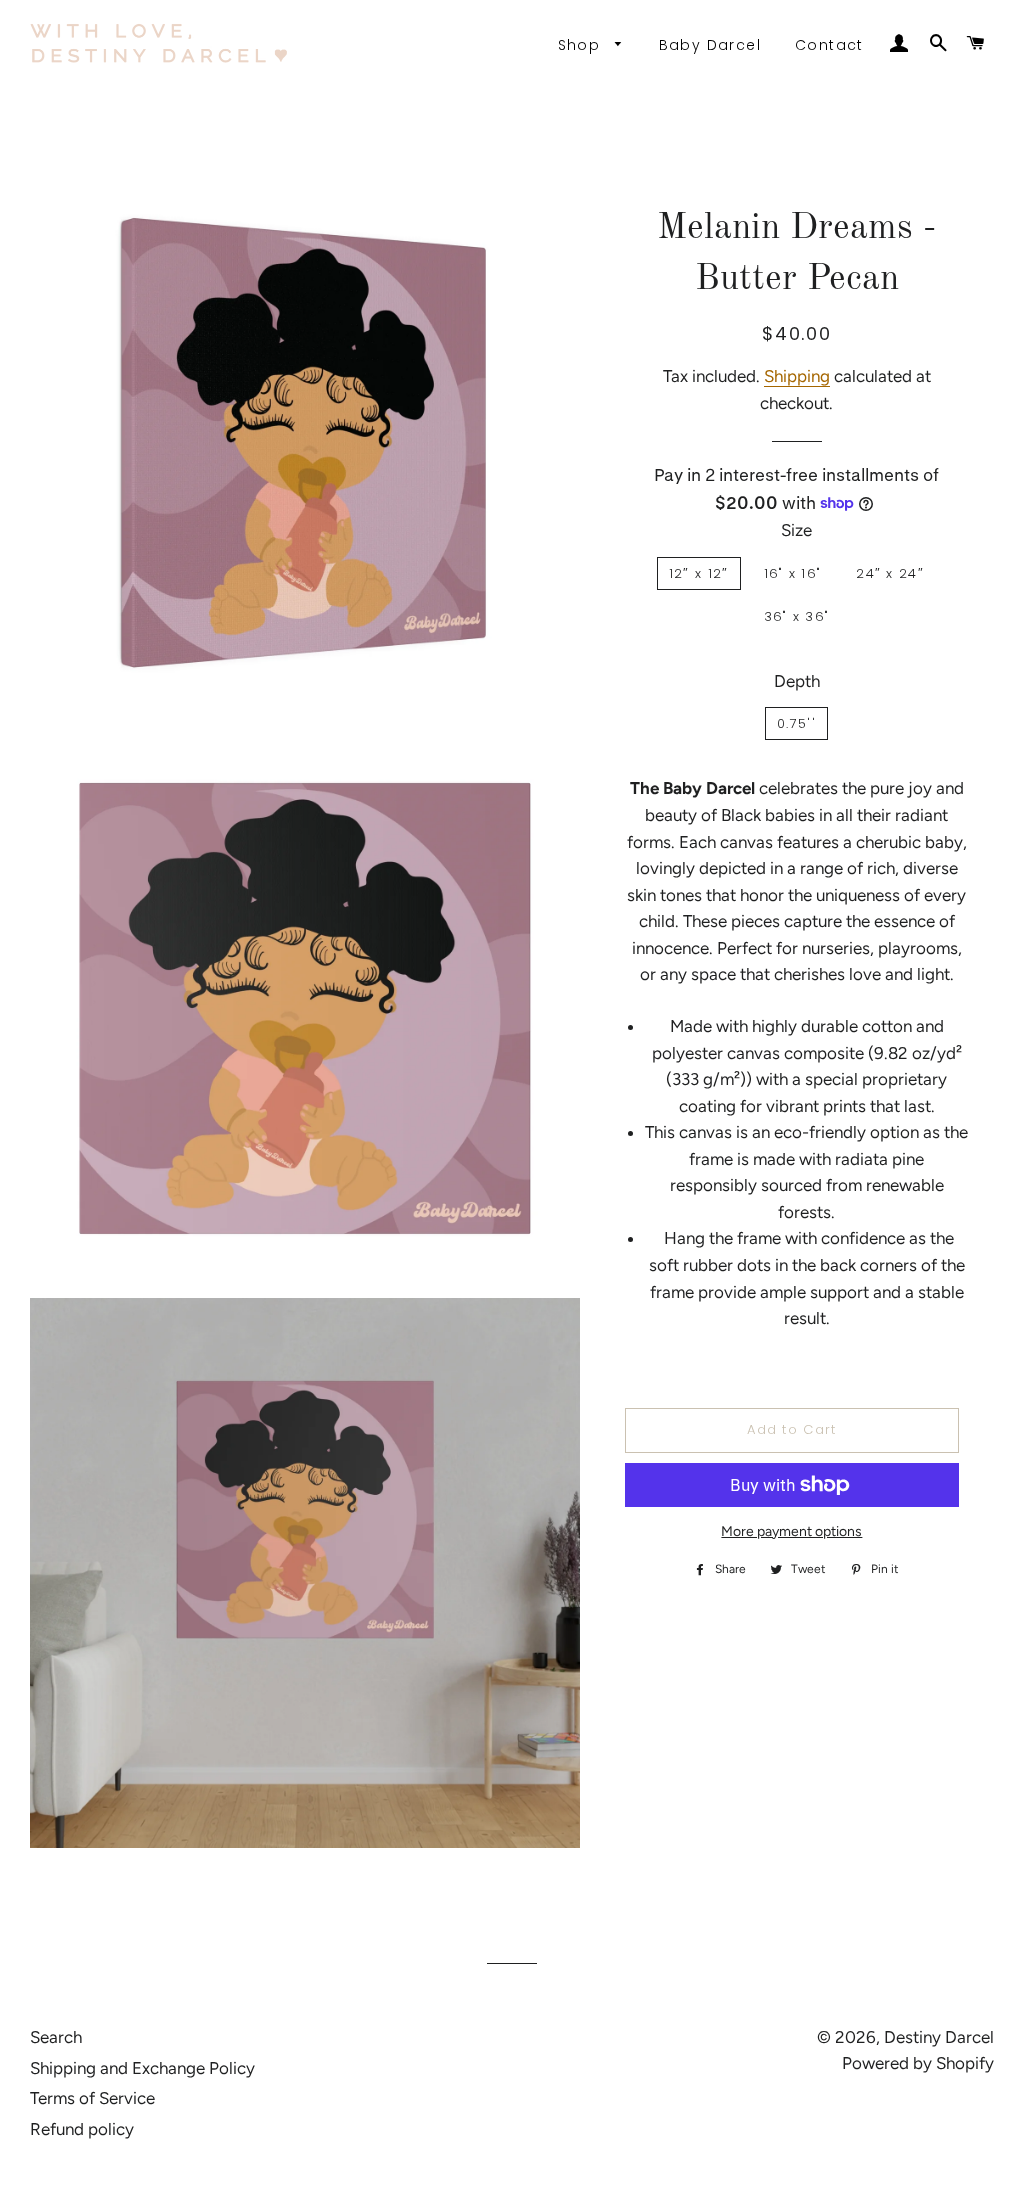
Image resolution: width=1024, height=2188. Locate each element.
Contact (829, 45)
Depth (797, 681)
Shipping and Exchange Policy (142, 2068)
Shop (582, 45)
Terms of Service (92, 2098)
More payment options (791, 1531)
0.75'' (796, 723)
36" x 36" (797, 616)
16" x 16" (793, 573)
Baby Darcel (710, 45)
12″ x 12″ (699, 573)
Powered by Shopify (918, 2063)
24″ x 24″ (890, 573)
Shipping (797, 376)
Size (796, 530)
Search (56, 2037)
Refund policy (82, 2129)
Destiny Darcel (939, 2037)
